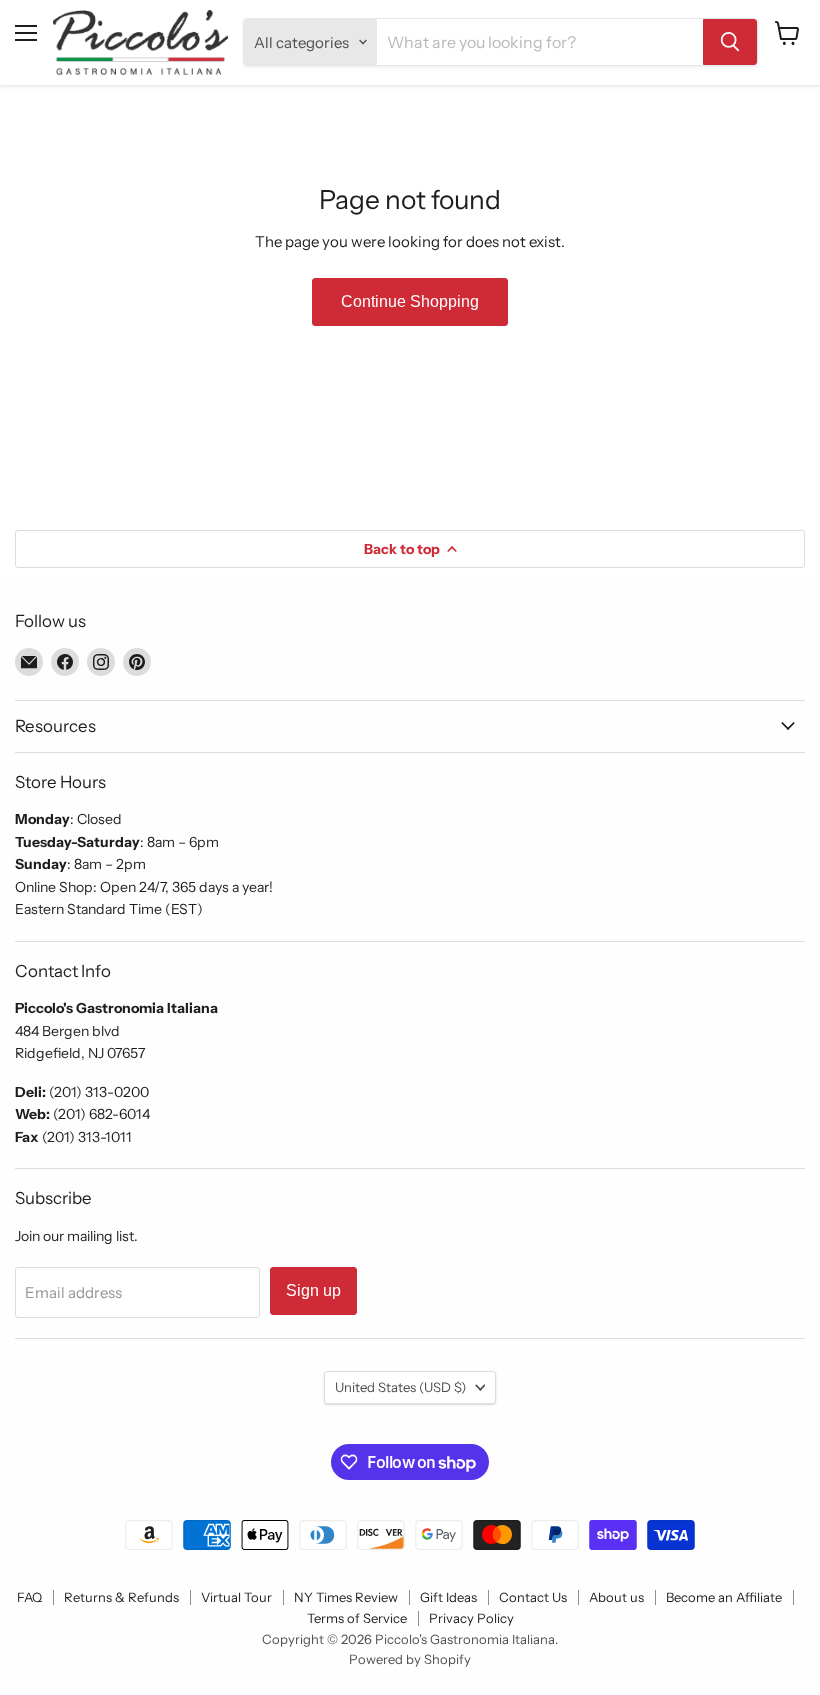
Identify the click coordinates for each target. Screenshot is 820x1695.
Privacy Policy (471, 1618)
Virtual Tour (236, 1597)
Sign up (313, 1290)
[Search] (730, 42)
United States (400, 1387)
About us (616, 1597)
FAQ (29, 1597)
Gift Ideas (448, 1597)
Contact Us (533, 1597)
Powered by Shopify (410, 1659)
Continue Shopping (410, 301)
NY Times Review (346, 1597)
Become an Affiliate (724, 1597)
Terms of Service (357, 1618)
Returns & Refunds (121, 1597)
